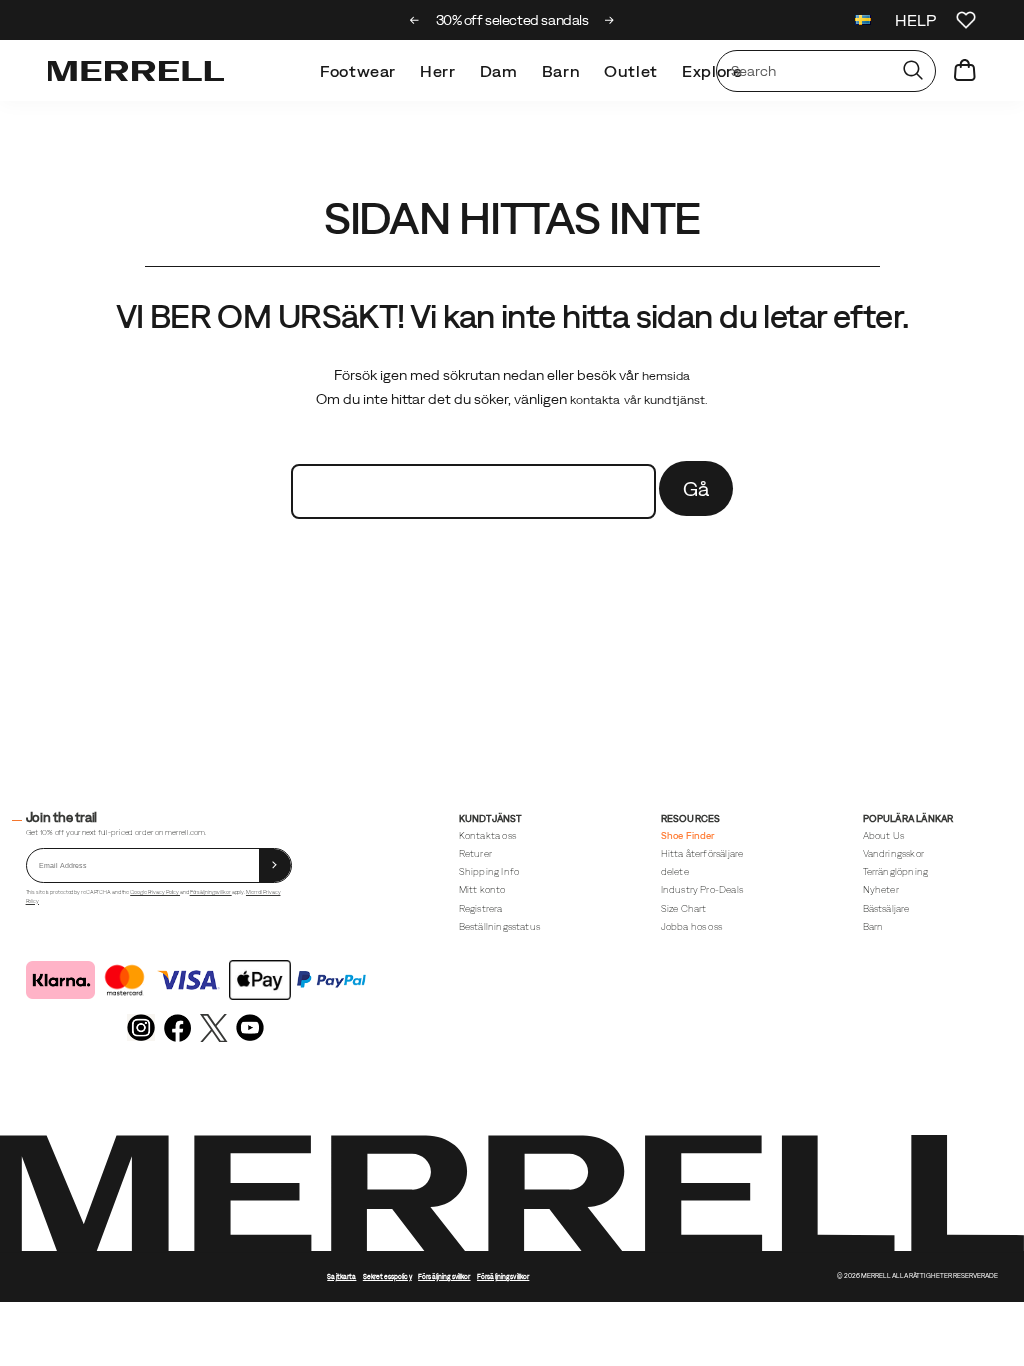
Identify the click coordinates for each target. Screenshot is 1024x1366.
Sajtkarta (341, 1276)
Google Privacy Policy (155, 892)
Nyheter (881, 889)
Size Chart (684, 908)
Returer (475, 853)
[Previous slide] (414, 20)
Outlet (631, 71)
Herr (438, 71)
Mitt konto (482, 889)
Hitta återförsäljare (702, 853)
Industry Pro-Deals (702, 889)
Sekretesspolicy (387, 1276)
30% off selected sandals (512, 20)
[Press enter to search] (913, 71)
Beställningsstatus (499, 926)
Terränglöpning (896, 871)
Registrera (481, 908)
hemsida (666, 376)
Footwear (358, 71)
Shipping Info (489, 871)
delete (675, 871)
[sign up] (275, 865)
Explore (712, 71)
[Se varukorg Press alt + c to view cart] (965, 71)
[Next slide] (609, 20)
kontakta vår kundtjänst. (639, 400)
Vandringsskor (893, 853)
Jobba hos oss (691, 926)
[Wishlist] (966, 20)
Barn (561, 71)
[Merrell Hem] (136, 71)
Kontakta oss (487, 835)
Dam (499, 71)
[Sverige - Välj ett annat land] (863, 22)
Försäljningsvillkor (211, 892)
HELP (915, 20)
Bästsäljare (886, 908)
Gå (696, 488)
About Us (884, 835)
